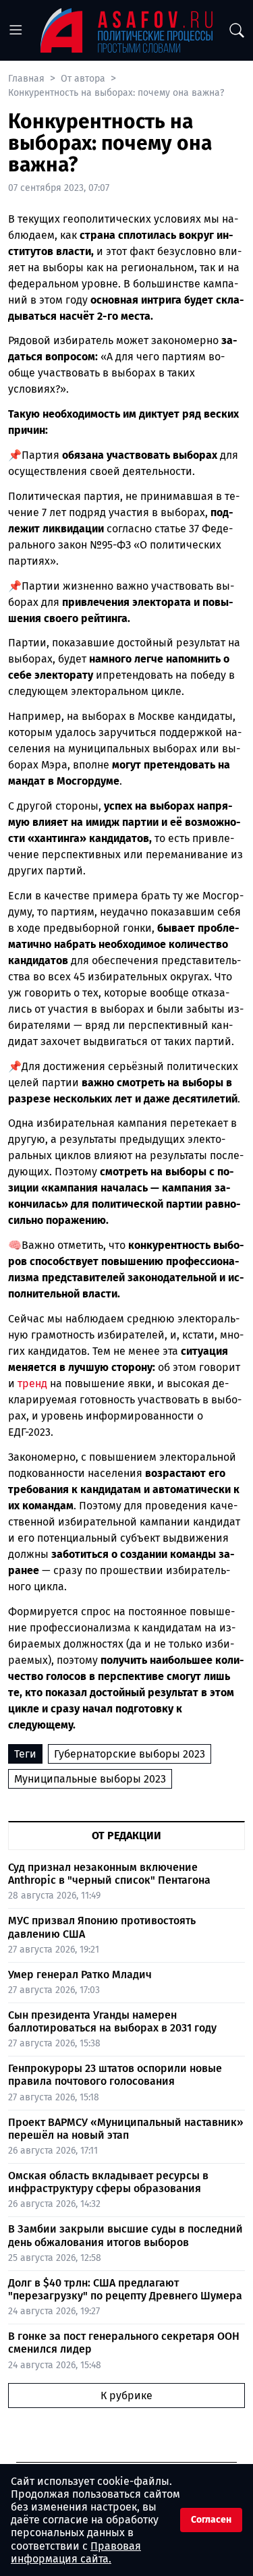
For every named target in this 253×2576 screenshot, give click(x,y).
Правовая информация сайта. (76, 2552)
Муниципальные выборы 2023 (90, 1779)
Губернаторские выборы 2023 (130, 1754)
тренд (32, 1383)
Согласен (211, 2520)
